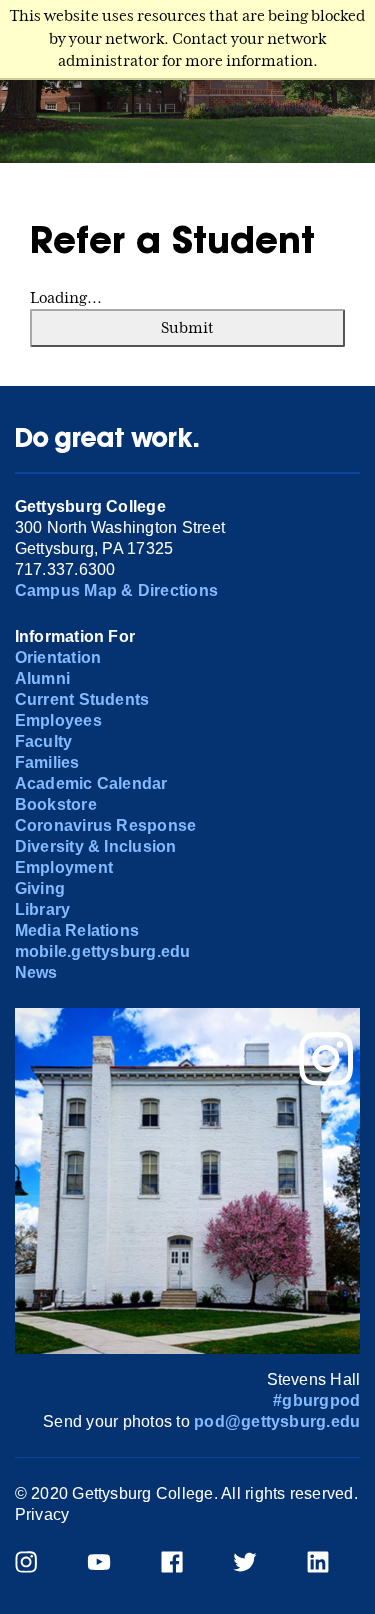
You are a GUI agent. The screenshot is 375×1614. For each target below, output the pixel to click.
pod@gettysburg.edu (277, 1421)
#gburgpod (316, 1400)
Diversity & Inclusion (96, 846)
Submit (187, 328)
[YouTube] (111, 1564)
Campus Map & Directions (117, 590)
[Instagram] (38, 1564)
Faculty (44, 741)
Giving (40, 888)
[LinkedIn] (330, 1564)
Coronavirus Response (106, 825)
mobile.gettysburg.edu (103, 951)
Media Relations (77, 930)
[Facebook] (184, 1564)
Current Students (82, 699)
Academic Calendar (91, 783)
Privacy (42, 1514)
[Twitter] (257, 1564)
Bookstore (56, 804)
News (36, 972)
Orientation (58, 657)
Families (47, 762)
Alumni (42, 678)
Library (43, 909)
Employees (58, 720)
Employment (64, 867)
